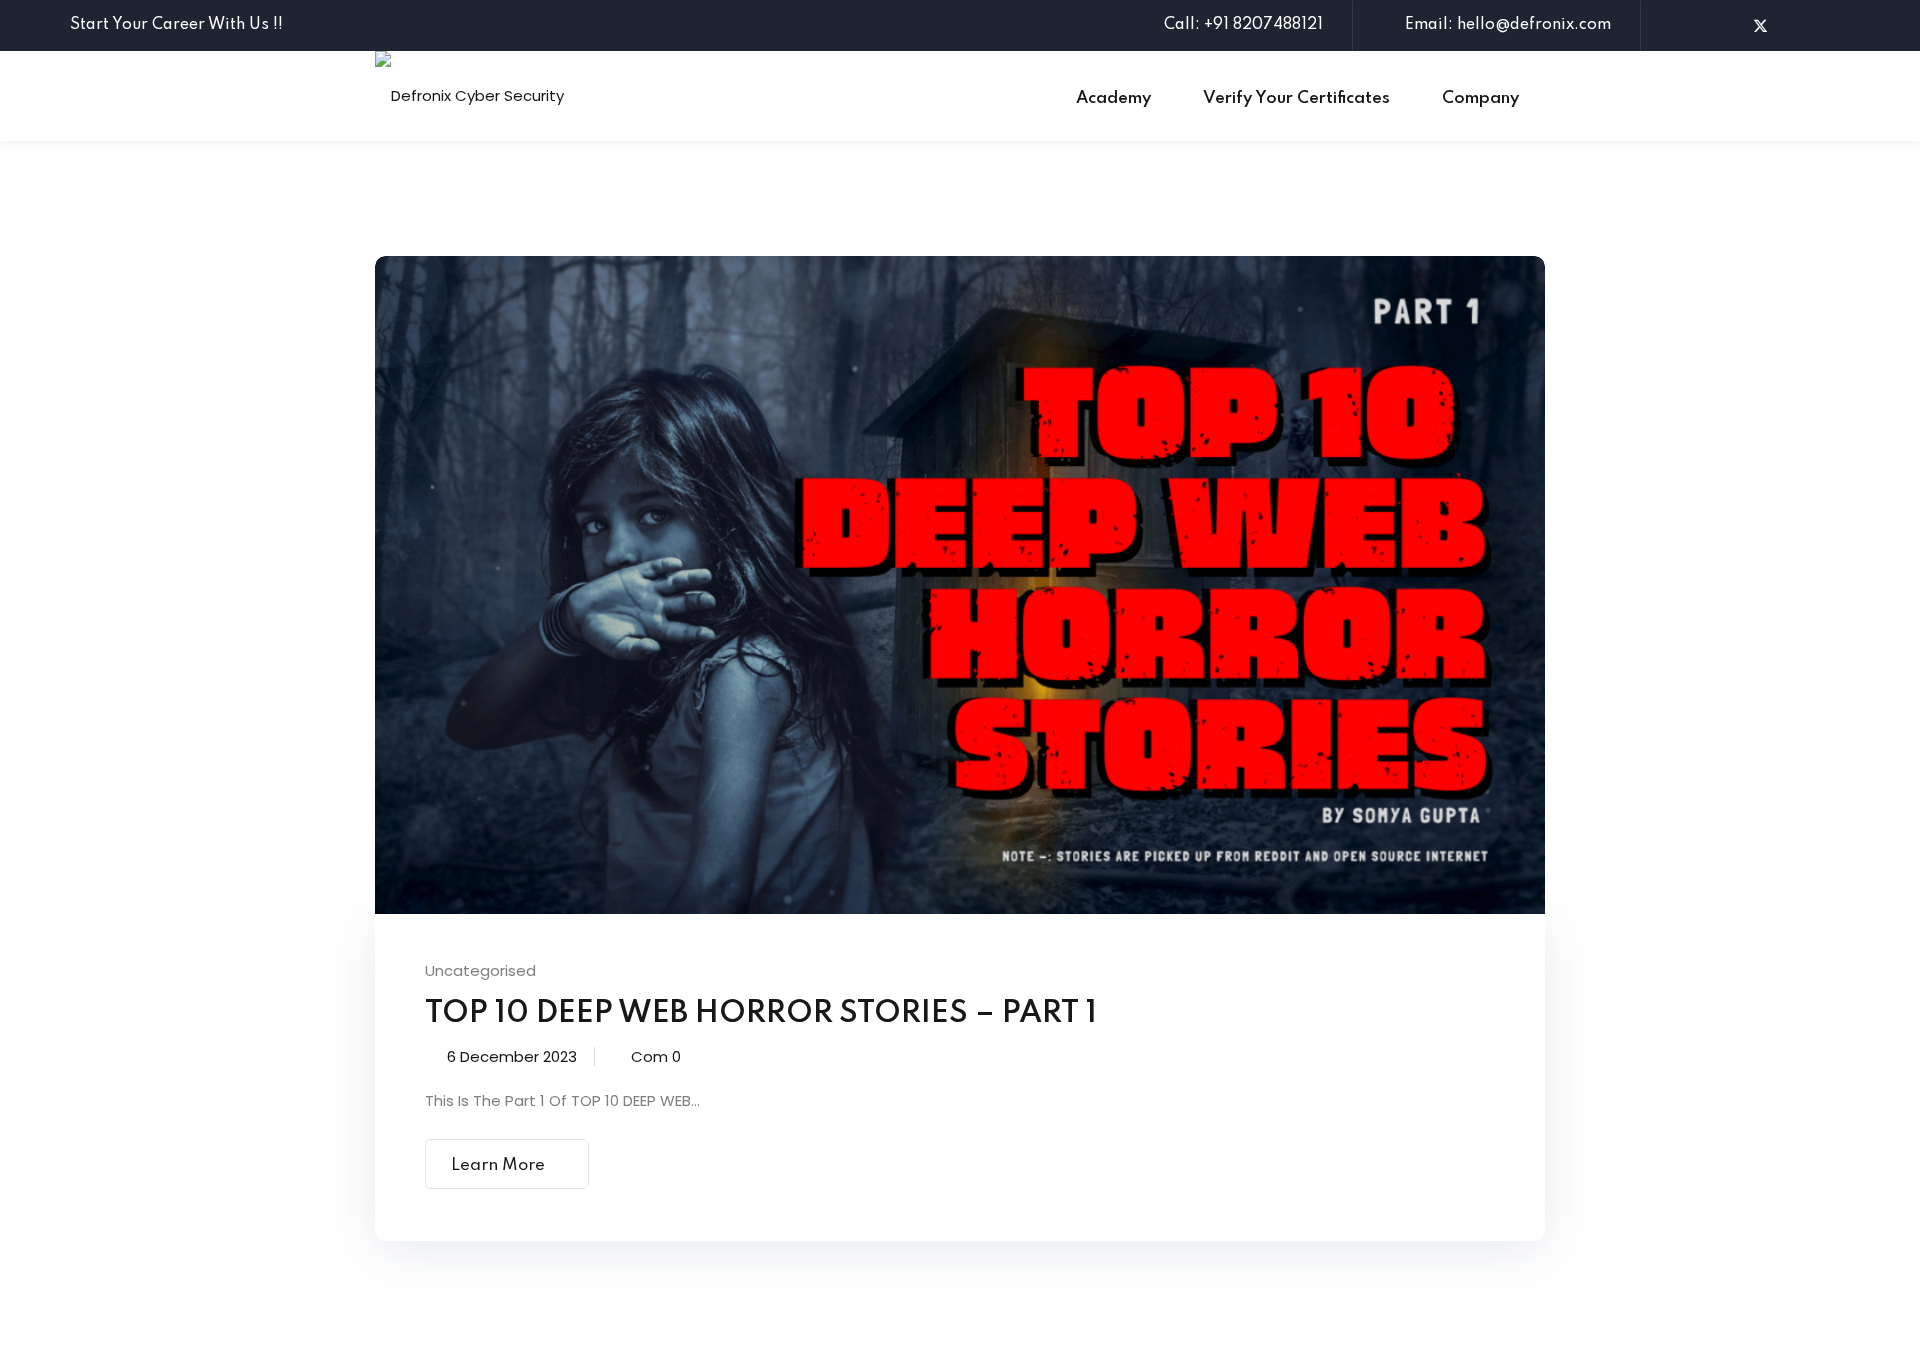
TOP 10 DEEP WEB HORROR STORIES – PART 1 (761, 1013)
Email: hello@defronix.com (1508, 25)
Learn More (498, 1165)
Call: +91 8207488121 (1243, 25)
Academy (1113, 98)
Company (1480, 98)
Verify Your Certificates (1296, 98)
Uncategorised (480, 970)
